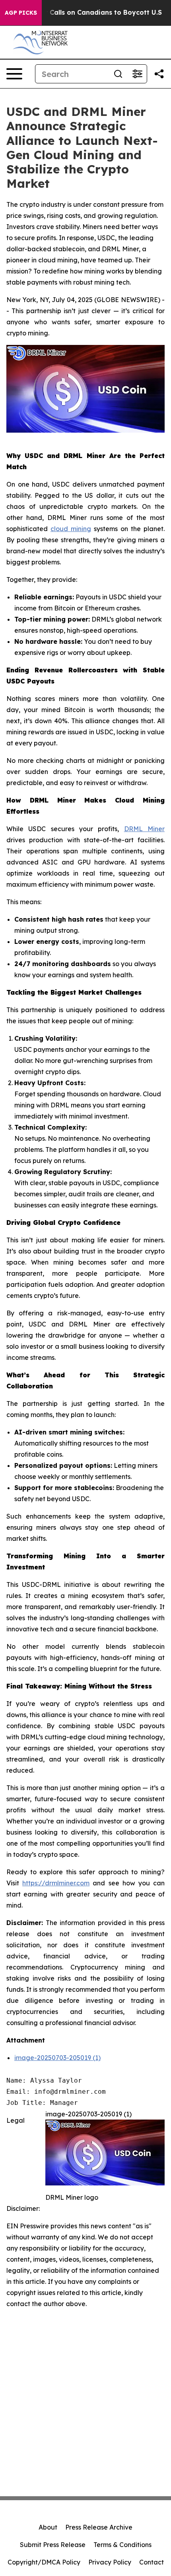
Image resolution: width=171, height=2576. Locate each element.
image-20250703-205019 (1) (57, 2058)
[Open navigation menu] (14, 74)
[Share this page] (159, 74)
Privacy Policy (110, 2562)
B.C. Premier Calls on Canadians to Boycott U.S (85, 13)
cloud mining (71, 529)
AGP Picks (21, 13)
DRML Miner (144, 829)
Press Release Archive (99, 2527)
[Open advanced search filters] (137, 74)
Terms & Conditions (122, 2545)
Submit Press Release (53, 2545)
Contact (152, 2562)
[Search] (118, 74)
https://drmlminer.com (56, 1883)
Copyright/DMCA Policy (44, 2562)
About (48, 2527)
